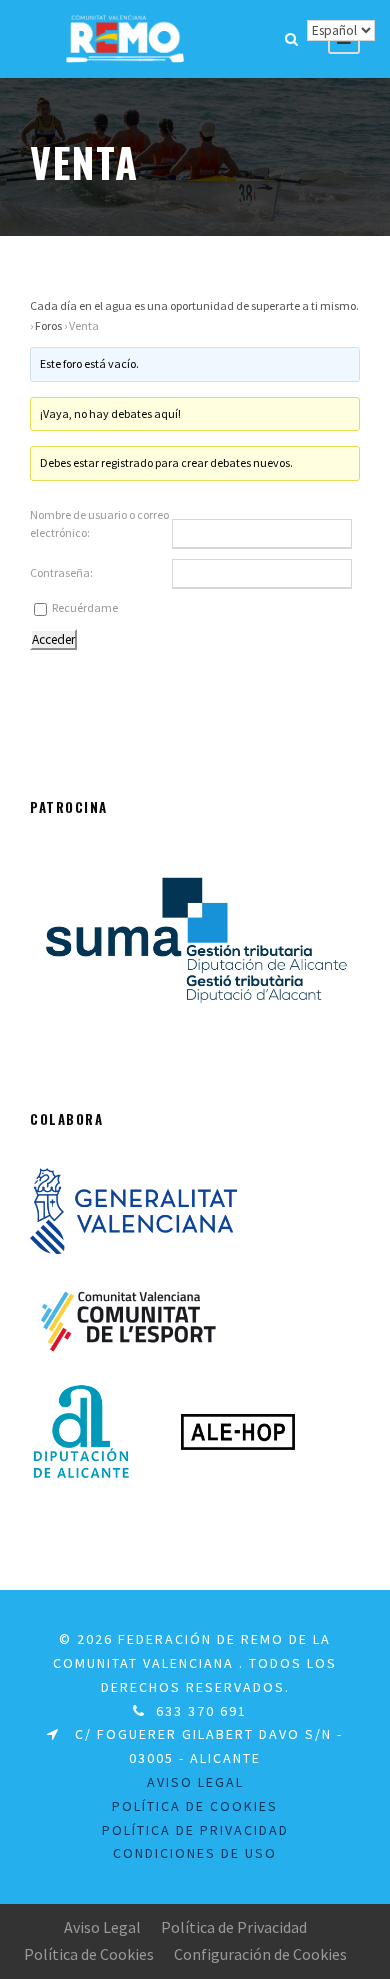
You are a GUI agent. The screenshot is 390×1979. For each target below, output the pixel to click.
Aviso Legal (102, 1927)
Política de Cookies (195, 1806)
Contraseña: (61, 572)
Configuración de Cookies (260, 1954)
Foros (48, 325)
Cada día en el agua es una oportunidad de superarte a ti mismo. (194, 305)
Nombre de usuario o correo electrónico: (99, 523)
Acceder (53, 639)
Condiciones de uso (195, 1853)
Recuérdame (85, 607)
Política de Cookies (89, 1954)
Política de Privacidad (195, 1830)
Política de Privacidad (234, 1927)
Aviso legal (195, 1782)
